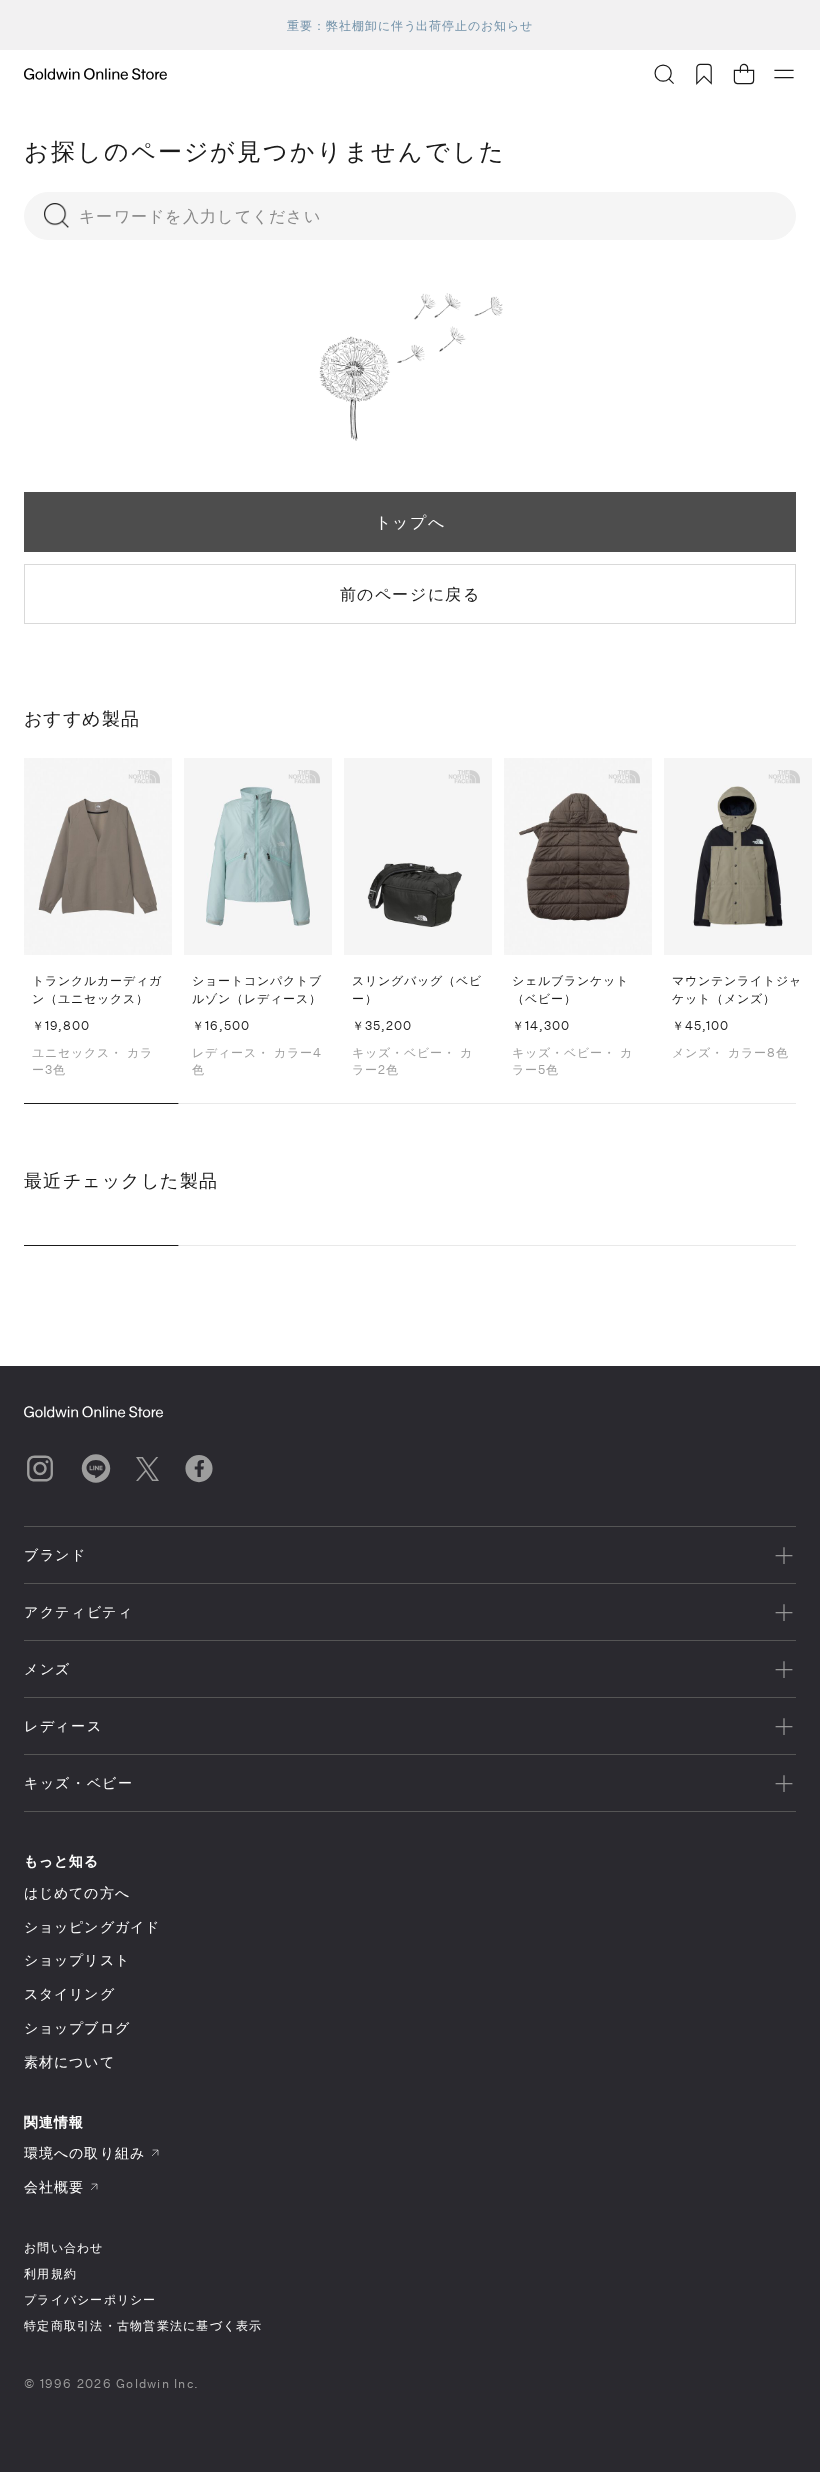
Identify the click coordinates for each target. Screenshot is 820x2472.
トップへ (410, 521)
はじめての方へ (77, 1892)
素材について (69, 2061)
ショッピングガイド (92, 1926)
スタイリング (69, 1993)
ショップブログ (77, 2027)
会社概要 (54, 2186)
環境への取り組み (84, 2152)
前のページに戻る (410, 593)
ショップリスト (77, 1959)
